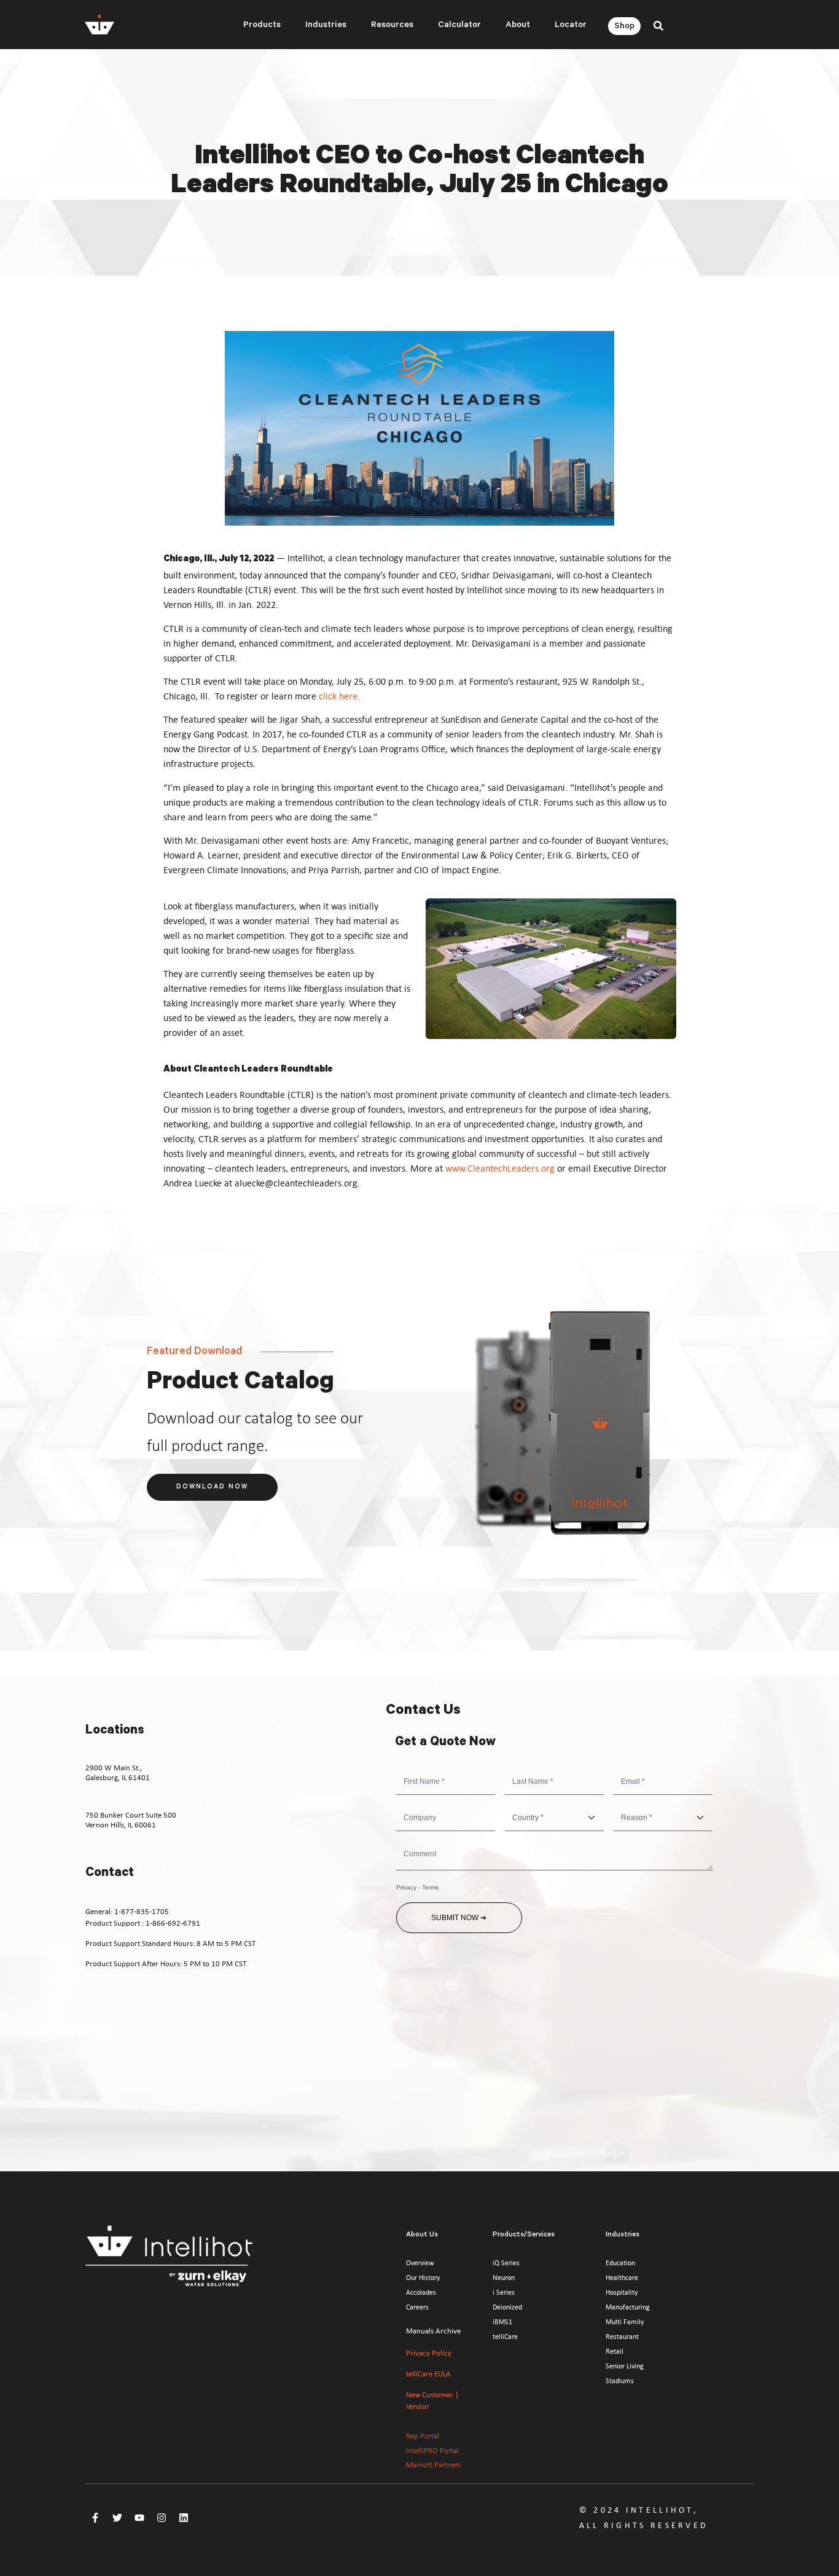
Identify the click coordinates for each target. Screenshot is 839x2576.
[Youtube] (139, 2518)
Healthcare (622, 2278)
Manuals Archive (433, 2331)
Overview (420, 2263)
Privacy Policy (429, 2353)
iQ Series (506, 2263)
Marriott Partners (433, 2465)
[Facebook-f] (95, 2518)
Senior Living (625, 2366)
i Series (504, 2292)
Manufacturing (628, 2307)
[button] (659, 25)
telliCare (505, 2337)
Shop (624, 27)
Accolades (421, 2292)
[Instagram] (162, 2518)
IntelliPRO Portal (432, 2451)
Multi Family (625, 2322)
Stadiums (620, 2381)
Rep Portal (423, 2436)
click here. (339, 696)
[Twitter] (117, 2518)
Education (620, 2263)
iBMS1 (502, 2322)
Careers (417, 2307)
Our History (423, 2278)
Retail (615, 2351)
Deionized (507, 2307)
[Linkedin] (184, 2518)
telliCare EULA (428, 2374)
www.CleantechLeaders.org (500, 1168)
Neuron (504, 2278)
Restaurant (622, 2337)
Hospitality (622, 2292)
